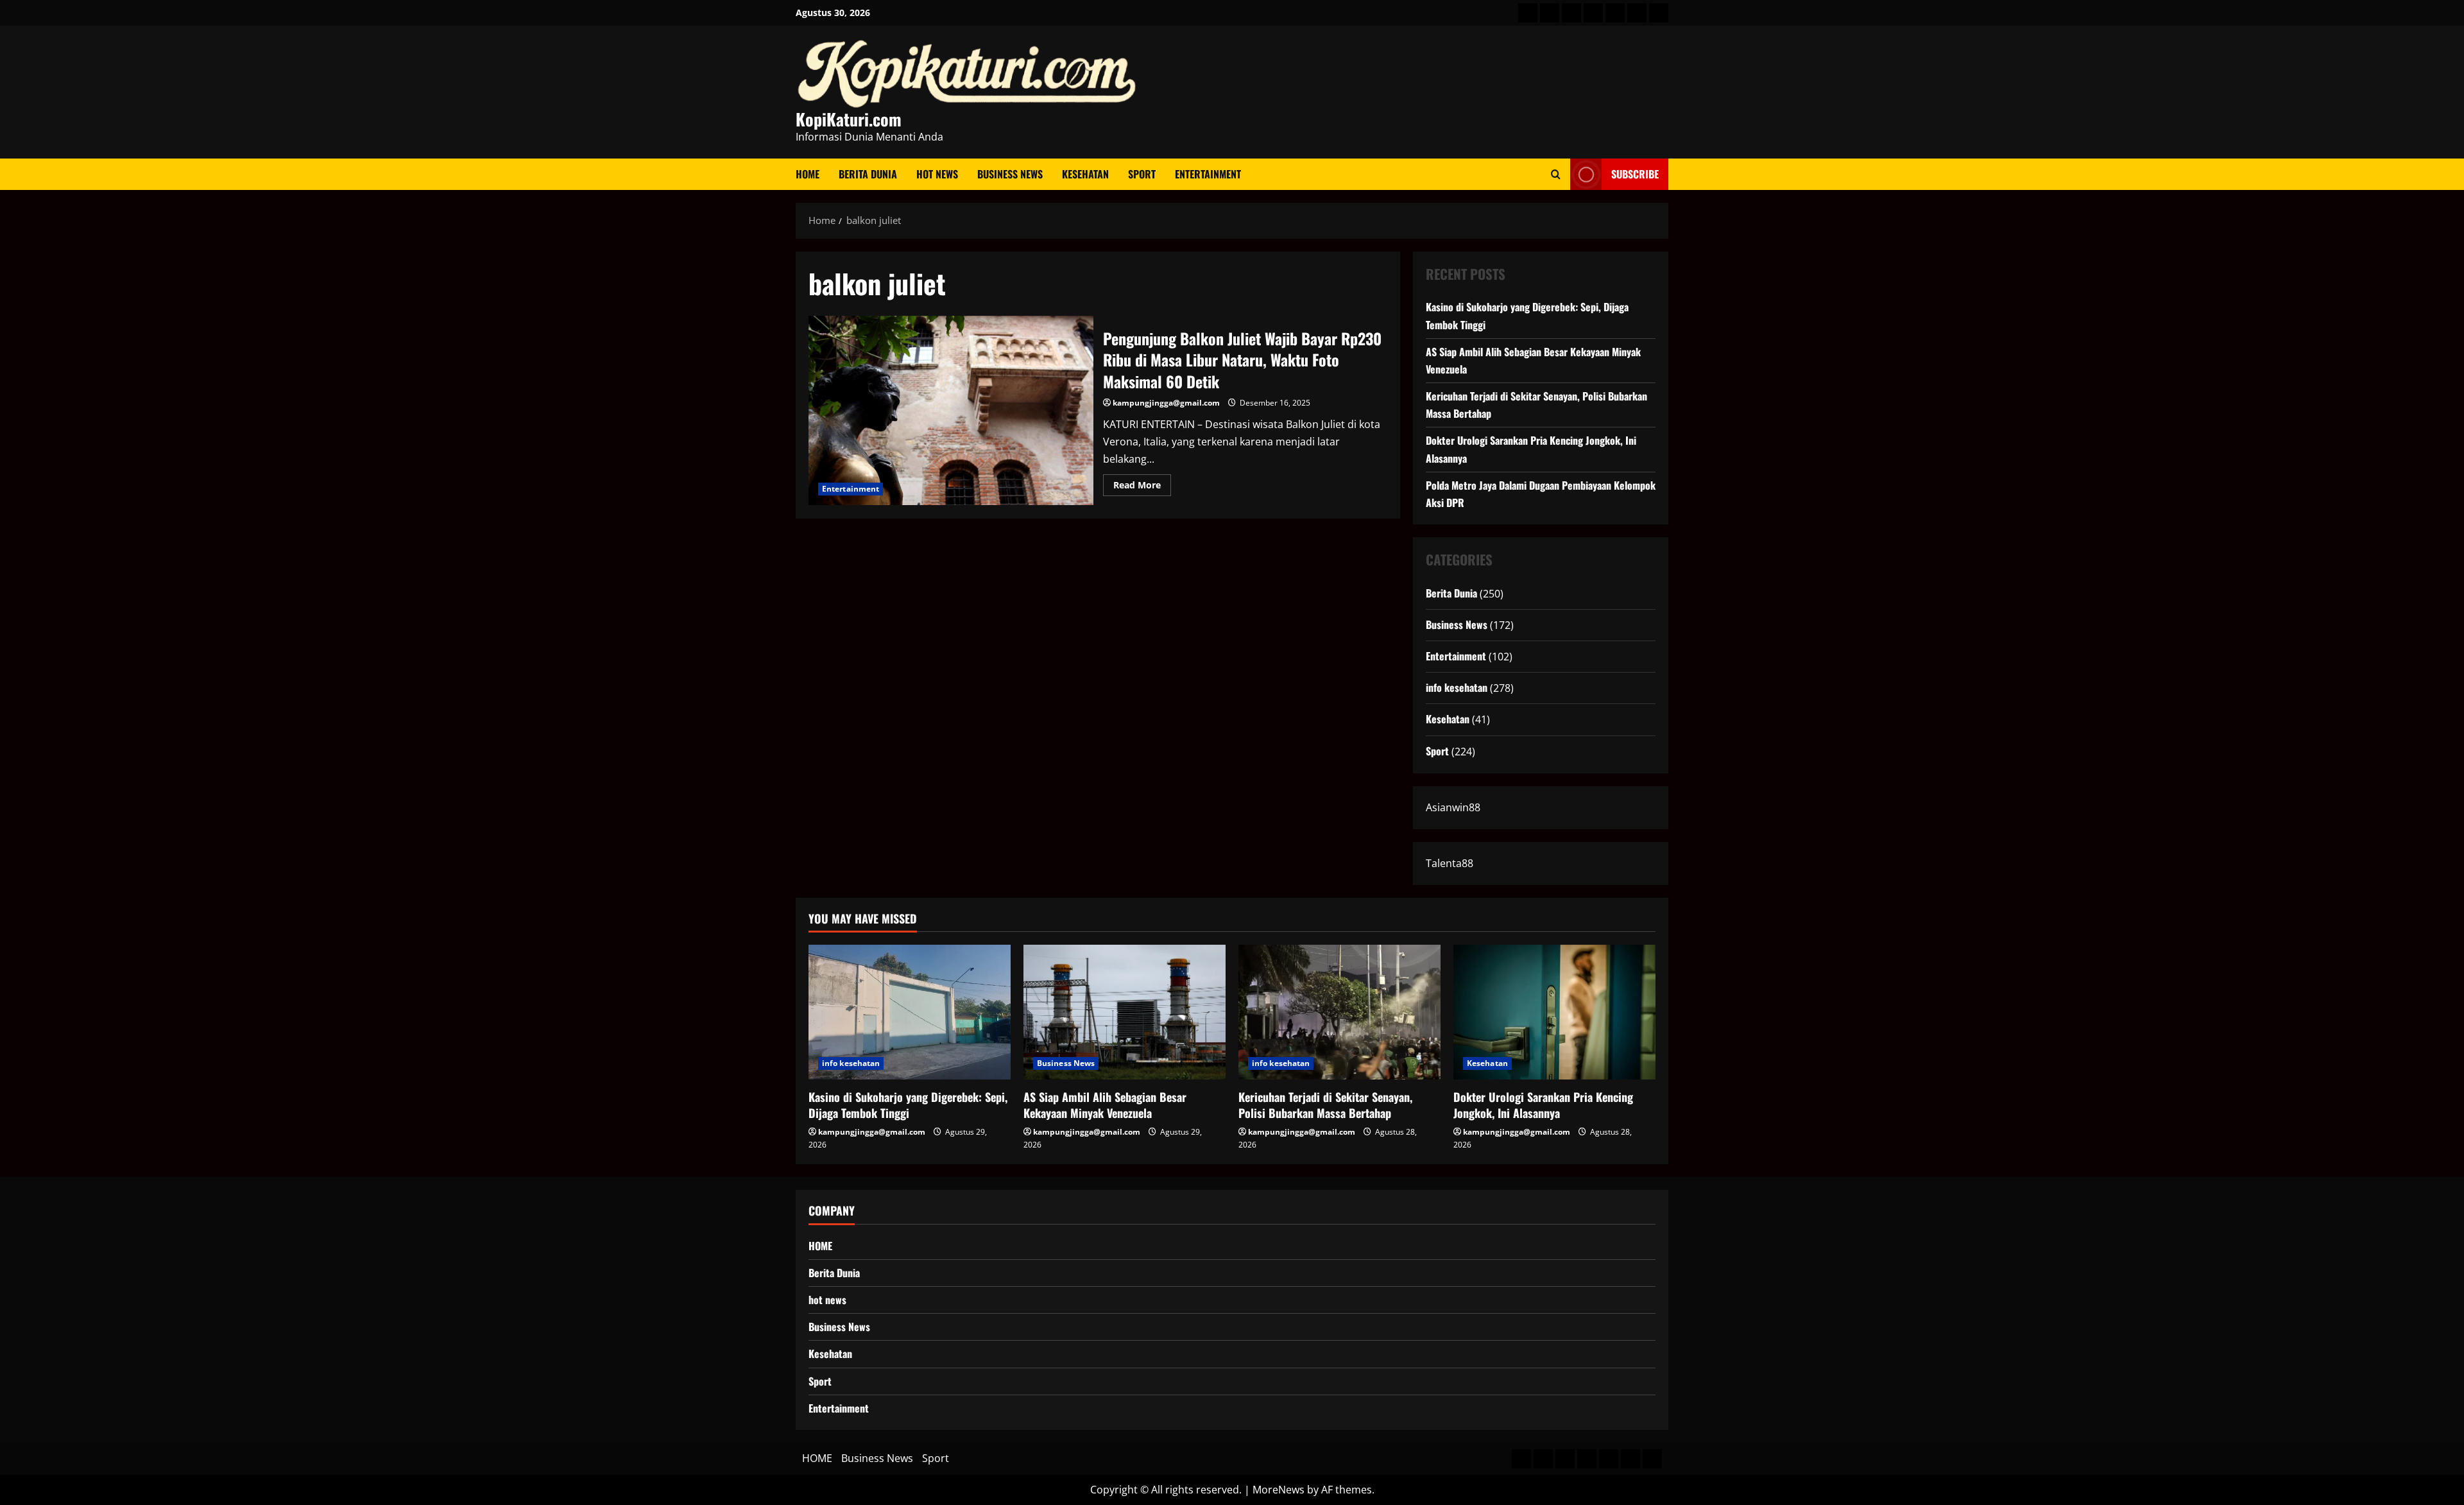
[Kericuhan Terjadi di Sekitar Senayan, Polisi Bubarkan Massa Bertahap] (1339, 1012)
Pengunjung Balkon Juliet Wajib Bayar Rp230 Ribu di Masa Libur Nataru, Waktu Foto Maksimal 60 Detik (951, 411)
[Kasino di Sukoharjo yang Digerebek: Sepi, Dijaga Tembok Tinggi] (910, 1012)
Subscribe (1635, 174)
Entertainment (1208, 174)
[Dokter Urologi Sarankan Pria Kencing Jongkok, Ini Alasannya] (1554, 1012)
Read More (1142, 487)
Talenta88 (1450, 863)
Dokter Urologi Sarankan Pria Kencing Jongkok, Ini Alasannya (1543, 1105)
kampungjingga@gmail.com (1166, 403)
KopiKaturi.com (849, 119)
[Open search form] (1556, 174)
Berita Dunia (868, 174)
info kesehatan (1457, 687)
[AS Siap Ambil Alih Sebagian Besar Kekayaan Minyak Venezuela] (1125, 1012)
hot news (937, 174)
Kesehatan (1085, 174)
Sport (1142, 174)
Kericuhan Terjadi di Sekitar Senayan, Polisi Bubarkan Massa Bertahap (1325, 1105)
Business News (1010, 174)
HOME (808, 174)
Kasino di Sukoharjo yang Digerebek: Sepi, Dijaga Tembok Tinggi (908, 1105)
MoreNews (1279, 1490)
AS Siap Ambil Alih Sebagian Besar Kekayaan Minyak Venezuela (1105, 1105)
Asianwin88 (1453, 807)
